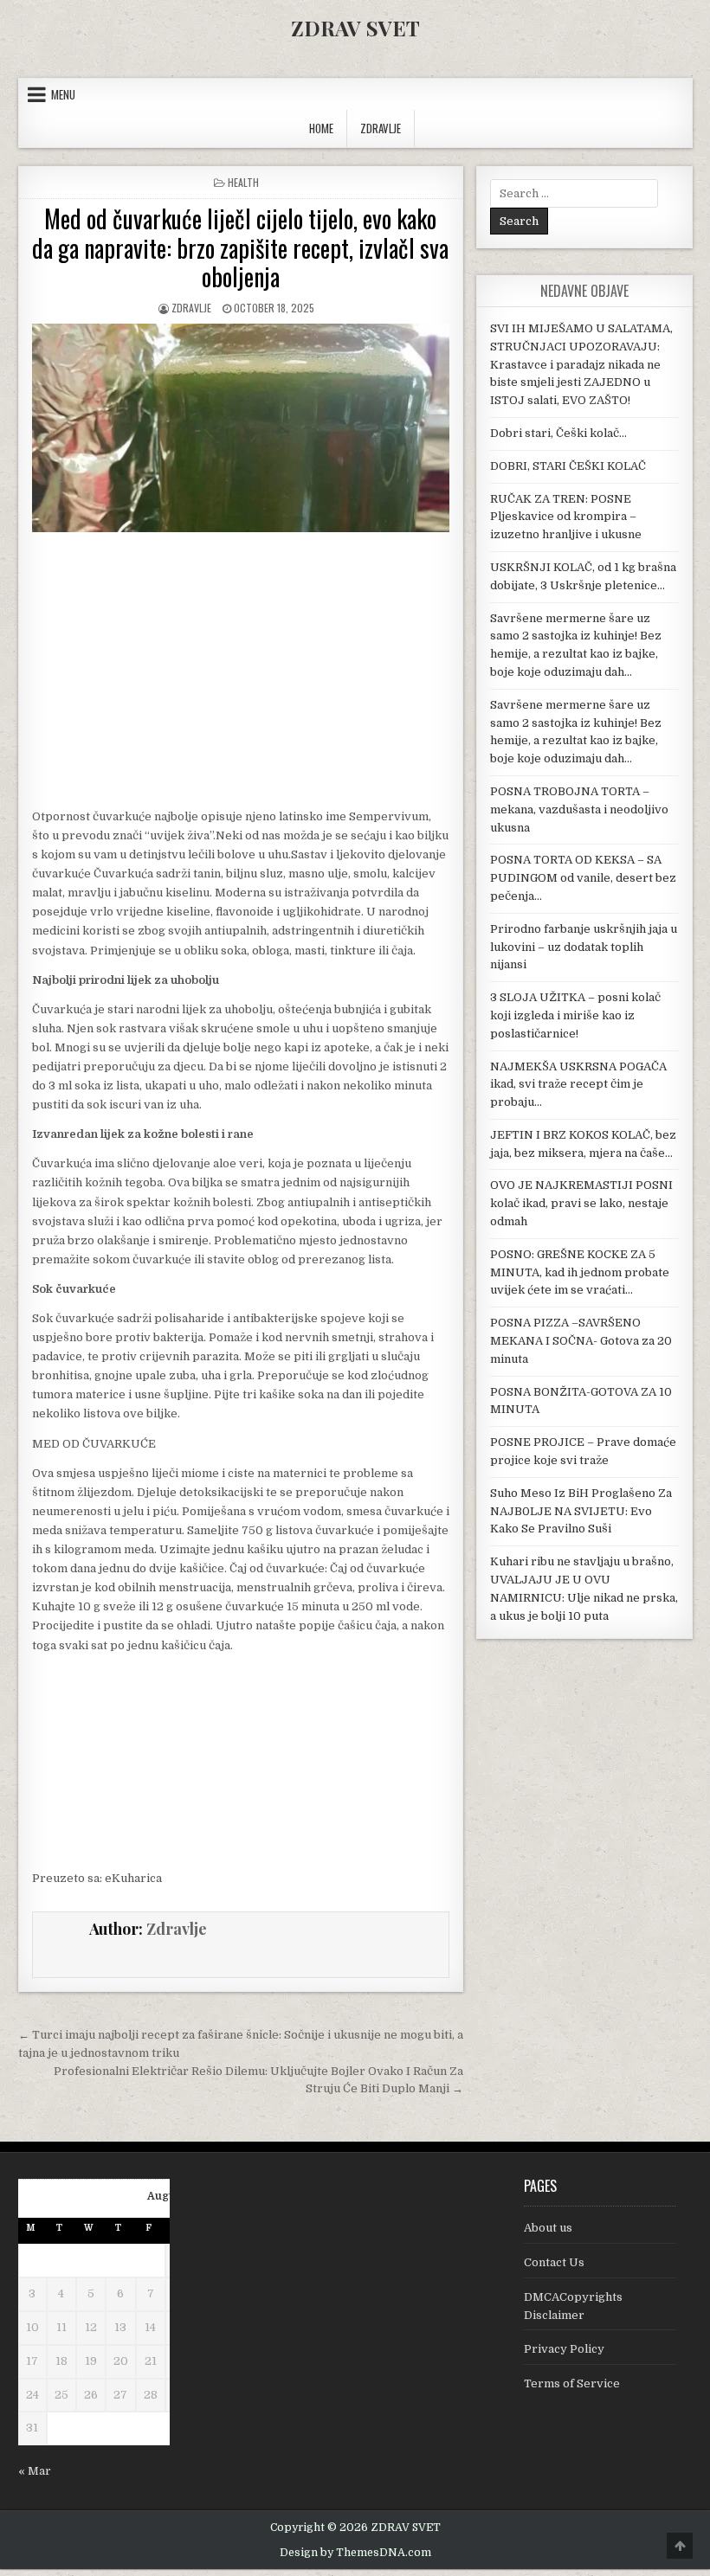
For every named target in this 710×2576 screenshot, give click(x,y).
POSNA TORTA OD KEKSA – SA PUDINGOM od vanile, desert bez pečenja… (583, 878)
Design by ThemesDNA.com (355, 2553)
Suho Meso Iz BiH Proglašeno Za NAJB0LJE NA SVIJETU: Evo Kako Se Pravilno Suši (581, 1511)
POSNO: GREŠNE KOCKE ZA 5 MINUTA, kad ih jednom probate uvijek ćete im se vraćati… (580, 1272)
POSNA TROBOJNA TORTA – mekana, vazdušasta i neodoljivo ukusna (579, 809)
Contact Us (554, 2262)
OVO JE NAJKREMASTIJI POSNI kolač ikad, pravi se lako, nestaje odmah (581, 1203)
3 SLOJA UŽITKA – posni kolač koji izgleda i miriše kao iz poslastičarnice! (575, 1015)
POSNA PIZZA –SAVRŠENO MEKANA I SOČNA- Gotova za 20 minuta (581, 1341)
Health (243, 182)
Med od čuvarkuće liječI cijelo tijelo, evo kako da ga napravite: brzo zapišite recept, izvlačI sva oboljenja (240, 247)
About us (548, 2228)
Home (321, 128)
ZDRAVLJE (381, 128)
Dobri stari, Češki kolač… (558, 433)
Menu (63, 94)
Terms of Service (572, 2383)
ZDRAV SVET (355, 28)
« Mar (35, 2471)
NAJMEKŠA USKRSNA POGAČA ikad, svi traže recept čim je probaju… (578, 1085)
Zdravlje (191, 308)
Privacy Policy (564, 2349)
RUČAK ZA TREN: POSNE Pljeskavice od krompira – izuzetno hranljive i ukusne (566, 517)
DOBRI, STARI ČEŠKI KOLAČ (568, 466)
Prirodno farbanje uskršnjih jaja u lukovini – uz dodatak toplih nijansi (584, 947)
